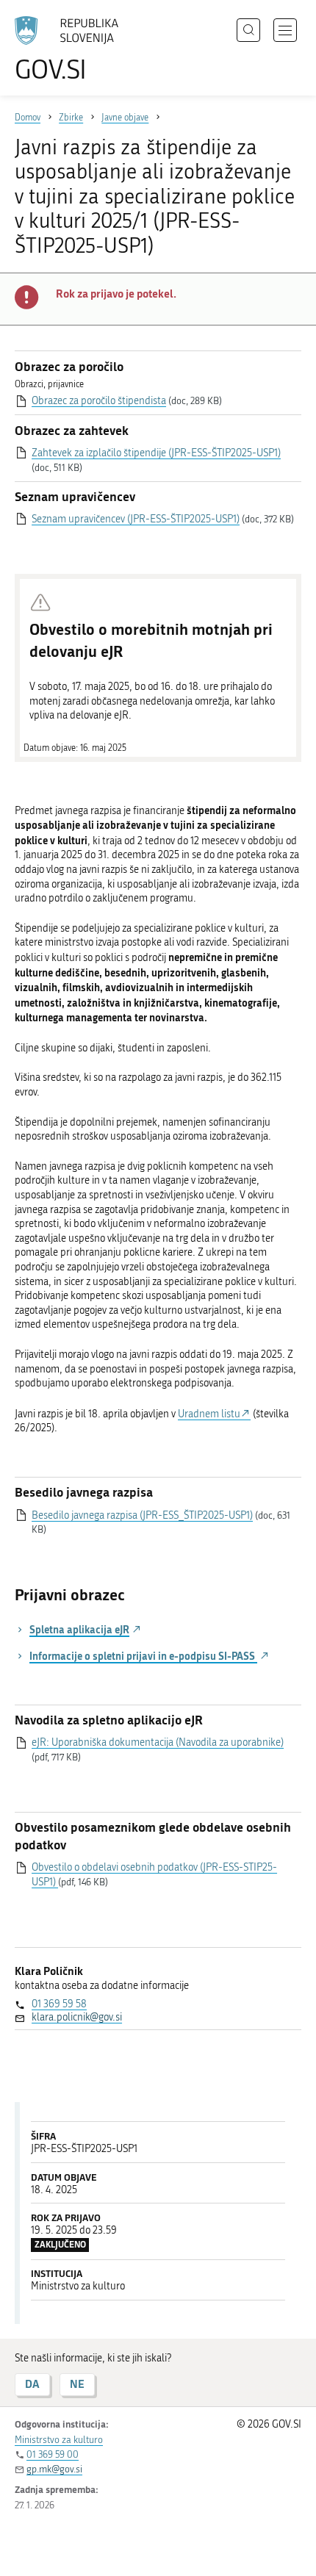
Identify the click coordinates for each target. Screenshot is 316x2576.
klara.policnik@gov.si (77, 2017)
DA (32, 2384)
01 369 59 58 (59, 2004)
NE (77, 2384)
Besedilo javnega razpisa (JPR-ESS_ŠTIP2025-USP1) (142, 1515)
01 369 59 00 (53, 2454)
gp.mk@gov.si (54, 2469)
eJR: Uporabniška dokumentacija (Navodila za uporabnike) (158, 1742)
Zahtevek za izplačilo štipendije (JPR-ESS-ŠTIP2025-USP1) (156, 453)
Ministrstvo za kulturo (59, 2440)
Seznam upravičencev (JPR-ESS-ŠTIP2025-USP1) (136, 519)
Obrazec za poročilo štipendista (99, 401)
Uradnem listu (209, 1414)
